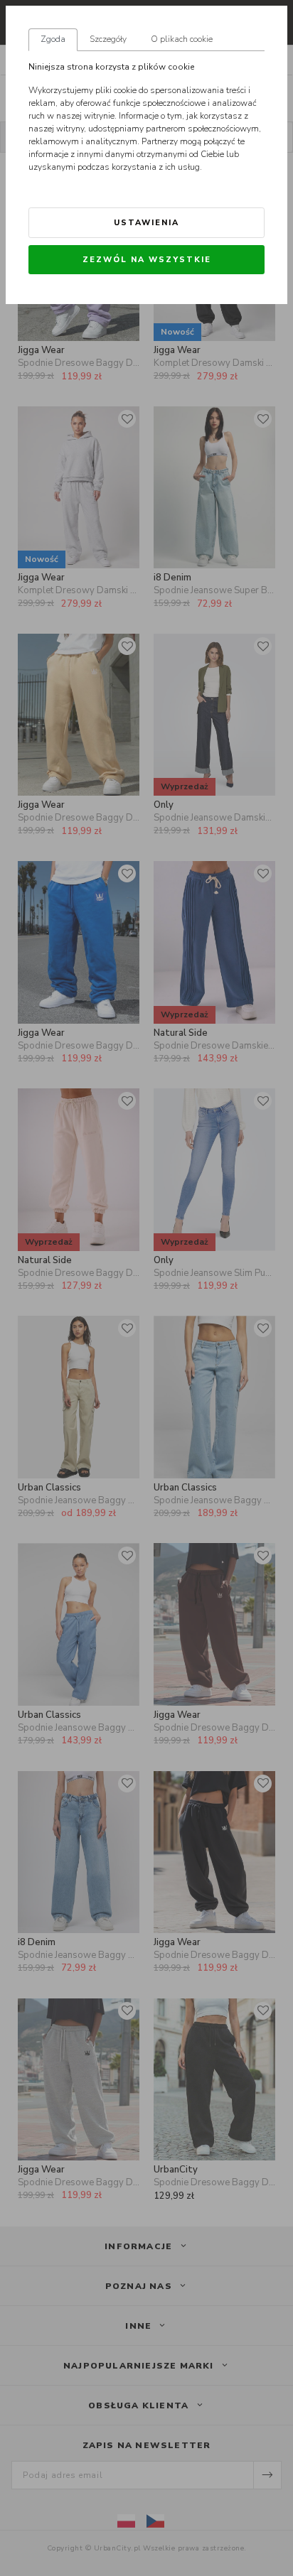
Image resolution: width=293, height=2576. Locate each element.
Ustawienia (146, 223)
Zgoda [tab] (53, 39)
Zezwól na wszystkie (147, 260)
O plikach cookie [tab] (182, 39)
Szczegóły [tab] (108, 39)
